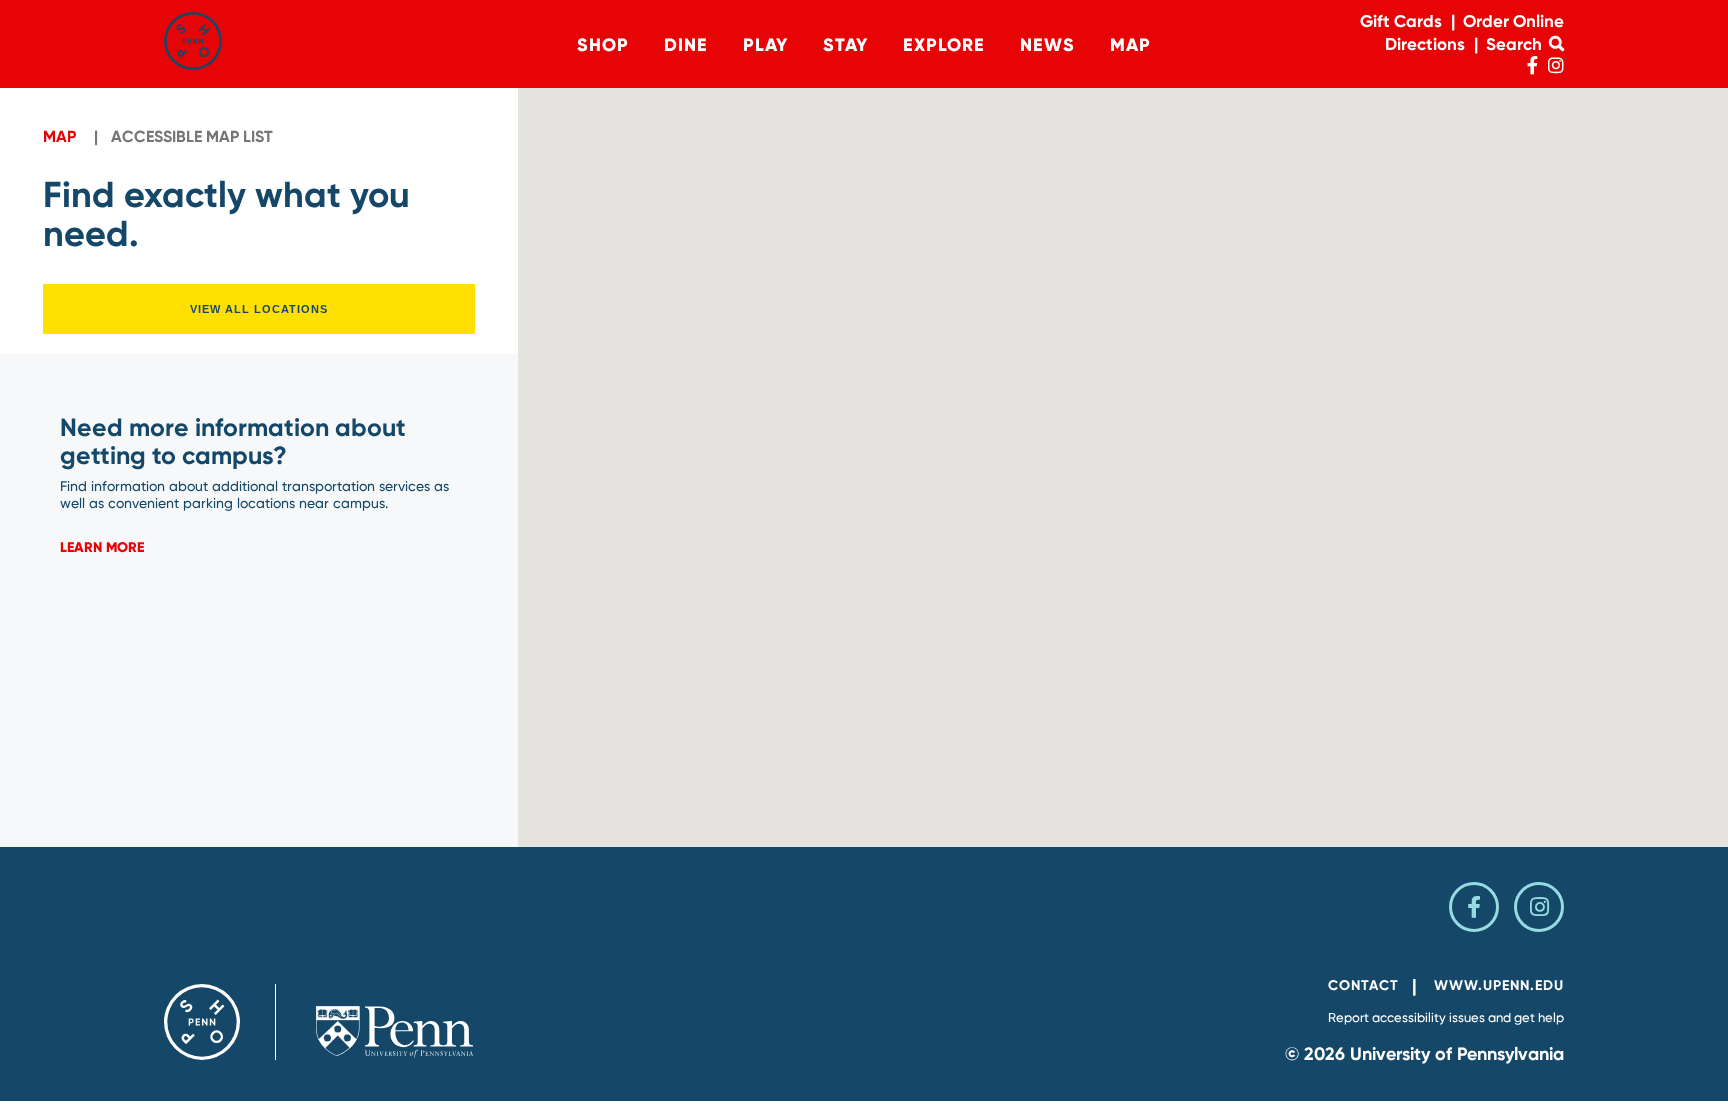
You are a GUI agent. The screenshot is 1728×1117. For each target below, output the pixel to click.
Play (765, 45)
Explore (944, 45)
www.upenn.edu (1499, 985)
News (1047, 45)
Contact (1363, 985)
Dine (686, 45)
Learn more (102, 547)
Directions (1425, 44)
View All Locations (259, 309)
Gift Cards (1401, 21)
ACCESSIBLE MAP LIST (192, 136)
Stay (845, 45)
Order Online (1513, 21)
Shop (603, 45)
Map (1130, 45)
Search (1516, 44)
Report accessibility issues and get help (1446, 1017)
